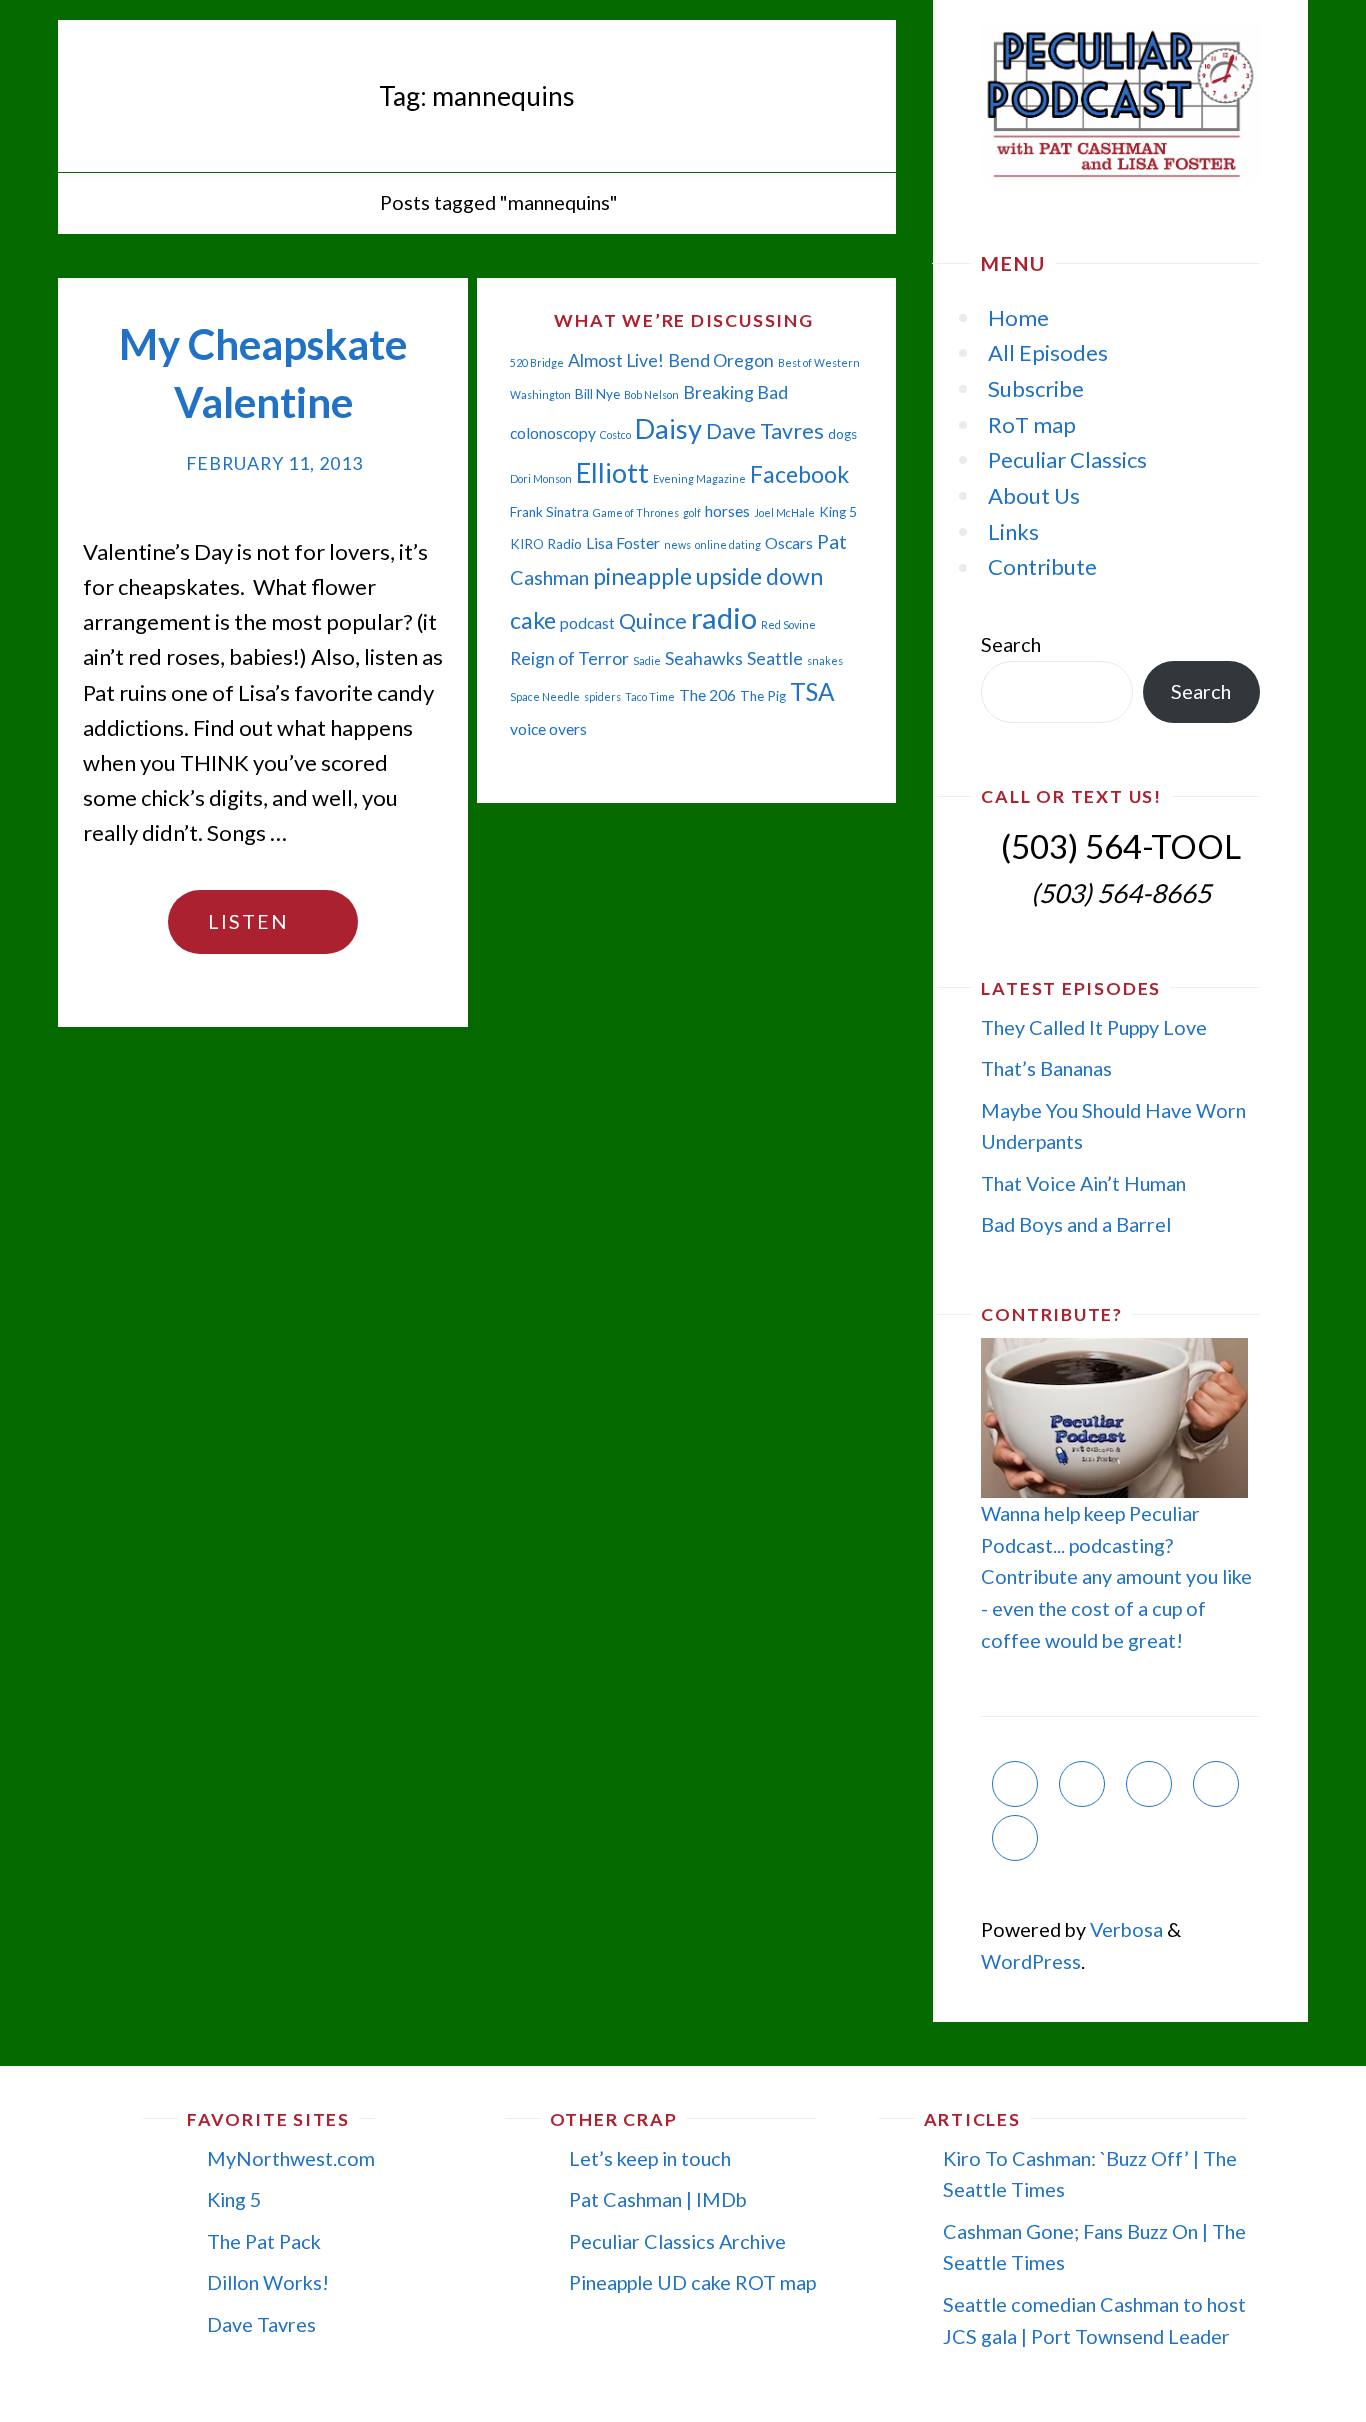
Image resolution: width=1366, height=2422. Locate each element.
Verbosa (1124, 1929)
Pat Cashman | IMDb (658, 2199)
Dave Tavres (765, 431)
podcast (587, 623)
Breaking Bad (735, 392)
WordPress (1031, 1961)
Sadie (647, 660)
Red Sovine (788, 624)
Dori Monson (541, 478)
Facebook (799, 474)
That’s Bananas (1046, 1068)
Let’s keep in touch (650, 2158)
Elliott (612, 472)
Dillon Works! (268, 2282)
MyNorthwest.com (291, 2158)
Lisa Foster (623, 543)
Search (1011, 644)
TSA (812, 691)
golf (692, 512)
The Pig (763, 696)
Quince (653, 621)
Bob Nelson (651, 394)
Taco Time (650, 696)
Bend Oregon (721, 360)
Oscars (789, 543)
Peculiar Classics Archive (677, 2241)
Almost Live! (616, 360)
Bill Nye (597, 394)
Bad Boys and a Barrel (1076, 1224)
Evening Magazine (699, 478)
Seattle (775, 658)
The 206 (707, 695)
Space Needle (545, 696)
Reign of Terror (569, 658)
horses (727, 511)
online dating (728, 544)
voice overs (548, 729)
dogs (842, 434)
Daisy (668, 428)
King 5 (838, 512)
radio (724, 617)
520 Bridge (537, 362)
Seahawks (704, 658)
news (677, 544)
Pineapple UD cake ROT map (692, 2282)
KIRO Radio (546, 544)
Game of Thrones (636, 512)
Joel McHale (784, 512)
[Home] (346, 202)
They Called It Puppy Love (1094, 1027)
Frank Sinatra (549, 512)
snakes (825, 660)
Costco (615, 434)
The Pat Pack (264, 2241)
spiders (602, 696)
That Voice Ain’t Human (1083, 1183)
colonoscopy (553, 433)
